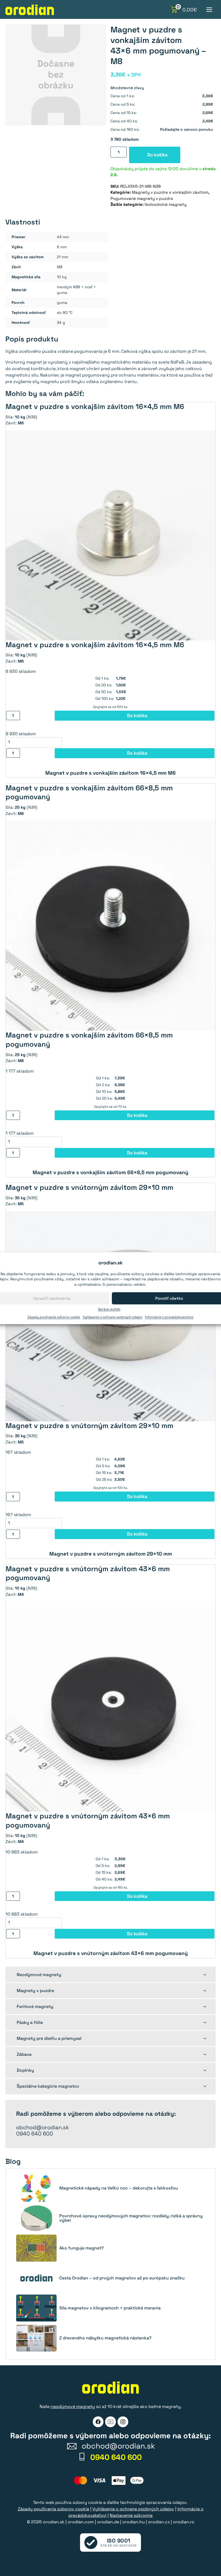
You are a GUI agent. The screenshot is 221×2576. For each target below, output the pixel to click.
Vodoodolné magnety (165, 204)
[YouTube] (110, 2422)
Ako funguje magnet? (82, 2248)
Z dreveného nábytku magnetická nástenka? (105, 2338)
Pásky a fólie (30, 2022)
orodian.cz (159, 2522)
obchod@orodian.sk (43, 2127)
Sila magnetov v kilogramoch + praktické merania (110, 2308)
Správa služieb (109, 1309)
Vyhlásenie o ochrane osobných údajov (113, 1317)
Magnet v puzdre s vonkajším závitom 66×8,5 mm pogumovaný (110, 1172)
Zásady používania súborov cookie (54, 1317)
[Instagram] (123, 2422)
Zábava (24, 2054)
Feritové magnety (35, 2006)
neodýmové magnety (73, 2407)
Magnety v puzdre (35, 1991)
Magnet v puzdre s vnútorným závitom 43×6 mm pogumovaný (111, 1953)
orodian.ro (184, 2522)
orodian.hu (134, 2522)
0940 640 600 (35, 2134)
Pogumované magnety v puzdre (142, 198)
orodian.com (81, 2522)
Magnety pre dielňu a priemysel (49, 2038)
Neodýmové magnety (39, 1975)
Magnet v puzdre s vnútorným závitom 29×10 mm (111, 1554)
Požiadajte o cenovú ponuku (187, 129)
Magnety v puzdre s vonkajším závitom (170, 192)
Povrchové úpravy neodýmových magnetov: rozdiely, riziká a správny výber (131, 2218)
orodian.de (108, 2522)
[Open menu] (209, 10)
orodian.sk (54, 2522)
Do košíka (157, 155)
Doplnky (25, 2070)
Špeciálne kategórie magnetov (48, 2086)
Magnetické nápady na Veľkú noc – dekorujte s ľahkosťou (119, 2188)
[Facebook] (98, 2422)
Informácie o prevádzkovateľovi (169, 1317)
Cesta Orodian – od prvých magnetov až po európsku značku (122, 2278)
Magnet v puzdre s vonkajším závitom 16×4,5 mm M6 (110, 773)
